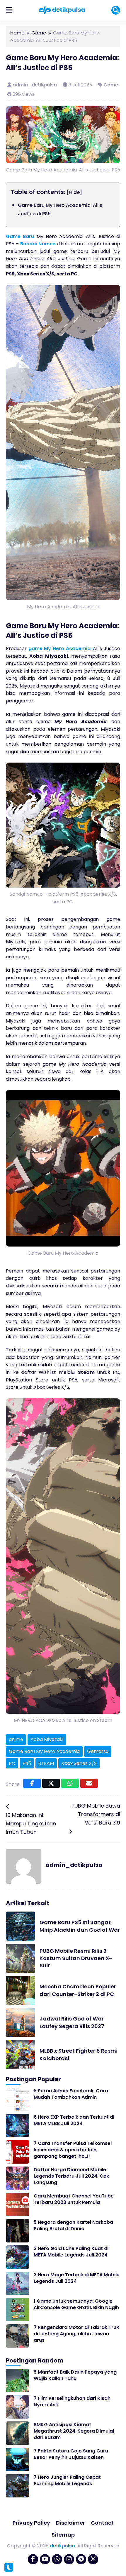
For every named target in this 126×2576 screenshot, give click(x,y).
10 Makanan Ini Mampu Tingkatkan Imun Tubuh (31, 1823)
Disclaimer (70, 2523)
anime (16, 1739)
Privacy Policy (31, 2523)
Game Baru (20, 236)
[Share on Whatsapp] (70, 1783)
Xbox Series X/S (79, 1763)
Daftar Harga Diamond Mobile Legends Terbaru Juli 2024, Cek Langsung (71, 2176)
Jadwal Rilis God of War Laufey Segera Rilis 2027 (72, 2022)
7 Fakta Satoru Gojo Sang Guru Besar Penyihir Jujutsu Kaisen (71, 2454)
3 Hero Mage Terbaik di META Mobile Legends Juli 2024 (77, 2278)
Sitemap (63, 2535)
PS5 (27, 1763)
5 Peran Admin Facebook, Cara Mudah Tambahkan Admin (71, 2094)
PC (12, 1763)
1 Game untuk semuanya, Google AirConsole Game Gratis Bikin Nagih (76, 2304)
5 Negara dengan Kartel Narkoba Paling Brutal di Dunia (73, 2225)
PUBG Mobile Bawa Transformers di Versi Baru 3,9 (96, 1814)
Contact (102, 2523)
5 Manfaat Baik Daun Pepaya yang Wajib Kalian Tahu (75, 2375)
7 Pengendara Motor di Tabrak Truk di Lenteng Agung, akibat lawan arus (76, 2334)
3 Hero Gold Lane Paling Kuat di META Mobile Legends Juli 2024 (71, 2252)
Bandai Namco (38, 244)
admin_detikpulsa (35, 85)
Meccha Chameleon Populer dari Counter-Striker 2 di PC (78, 1990)
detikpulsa (62, 2546)
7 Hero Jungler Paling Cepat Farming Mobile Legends (67, 2480)
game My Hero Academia (59, 649)
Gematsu (98, 1751)
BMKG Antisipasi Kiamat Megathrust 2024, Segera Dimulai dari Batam (74, 2431)
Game (111, 85)
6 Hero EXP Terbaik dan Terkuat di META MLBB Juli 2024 (74, 2120)
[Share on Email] (89, 1783)
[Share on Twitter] (51, 1783)
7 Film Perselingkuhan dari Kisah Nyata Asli (72, 2401)
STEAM (46, 1763)
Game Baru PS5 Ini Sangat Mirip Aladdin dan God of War (80, 1926)
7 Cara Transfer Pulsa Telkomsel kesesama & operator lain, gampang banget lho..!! (73, 2150)
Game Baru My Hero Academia (44, 1751)
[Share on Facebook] (32, 1783)
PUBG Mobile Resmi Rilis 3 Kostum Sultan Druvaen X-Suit (76, 1958)
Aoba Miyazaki (47, 1739)
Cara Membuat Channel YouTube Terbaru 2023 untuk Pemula (74, 2199)
